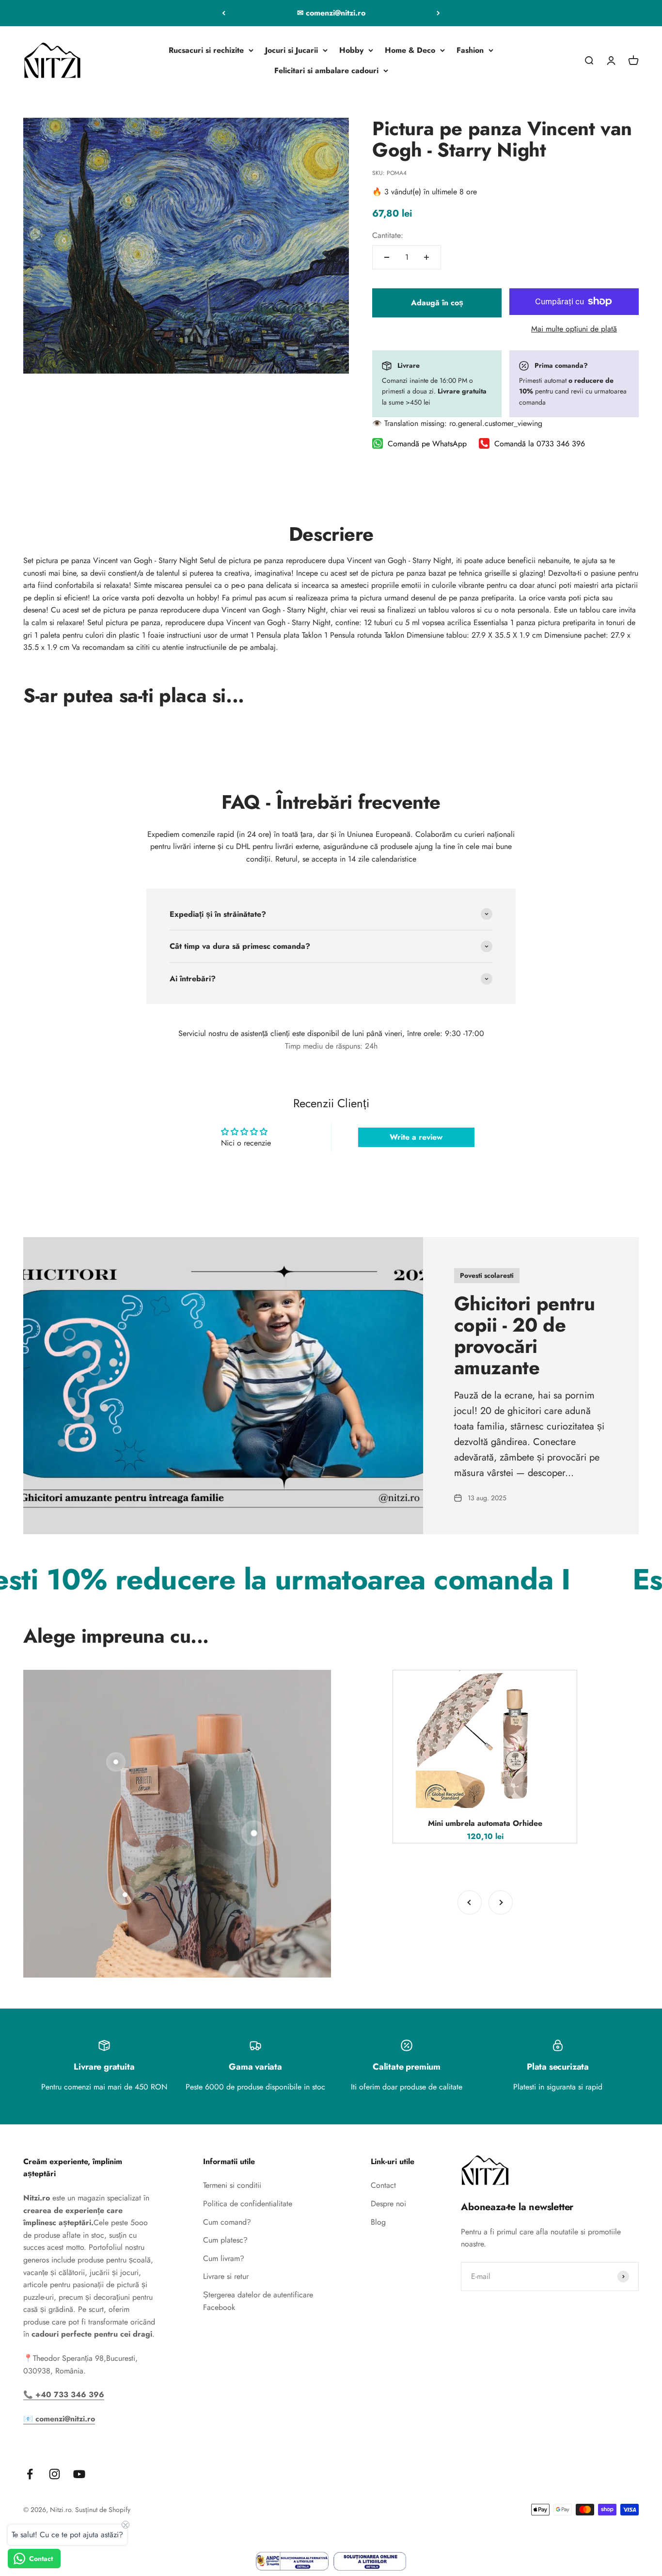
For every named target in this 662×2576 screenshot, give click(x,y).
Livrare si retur (226, 2276)
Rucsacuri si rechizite (206, 50)
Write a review (416, 1137)
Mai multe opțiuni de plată (574, 329)
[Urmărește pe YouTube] (79, 2474)
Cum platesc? (225, 2240)
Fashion (470, 50)
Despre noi (388, 2204)
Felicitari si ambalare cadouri (326, 71)
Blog (378, 2222)
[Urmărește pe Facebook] (30, 2474)
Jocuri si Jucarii (292, 50)
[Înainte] (438, 13)
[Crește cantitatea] (426, 257)
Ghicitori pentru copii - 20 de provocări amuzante (525, 1335)
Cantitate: (388, 235)
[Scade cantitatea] (387, 257)
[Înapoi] (224, 13)
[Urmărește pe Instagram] (55, 2474)
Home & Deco (410, 50)
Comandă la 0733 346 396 (540, 444)
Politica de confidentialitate (248, 2204)
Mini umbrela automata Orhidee (485, 1823)
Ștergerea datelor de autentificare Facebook (258, 2301)
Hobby (351, 50)
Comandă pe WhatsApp (427, 444)
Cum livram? (224, 2258)
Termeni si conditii (232, 2185)
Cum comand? (227, 2222)
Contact (383, 2185)
